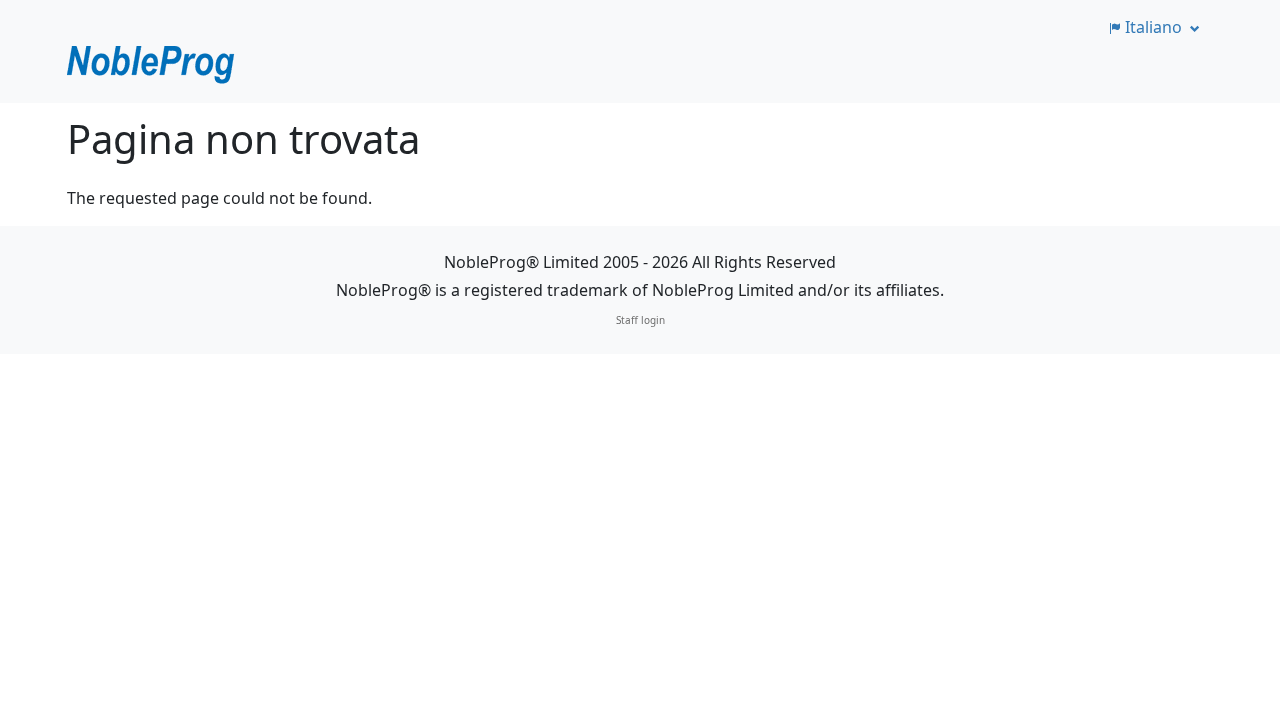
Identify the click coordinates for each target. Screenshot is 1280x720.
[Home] (151, 64)
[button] (1152, 27)
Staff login (640, 320)
